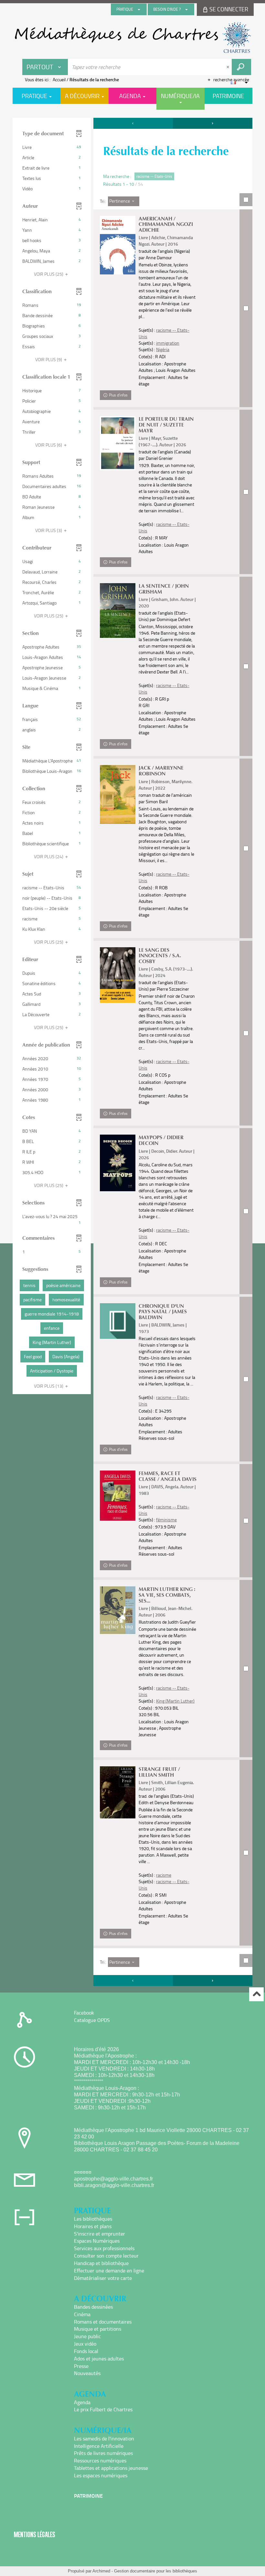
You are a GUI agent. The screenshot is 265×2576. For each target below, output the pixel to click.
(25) (49, 274)
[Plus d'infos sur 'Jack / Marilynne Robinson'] (118, 794)
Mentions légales (35, 2534)
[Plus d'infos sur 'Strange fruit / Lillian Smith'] (118, 1792)
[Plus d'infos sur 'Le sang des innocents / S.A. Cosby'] (118, 975)
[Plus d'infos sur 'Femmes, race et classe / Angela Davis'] (118, 1496)
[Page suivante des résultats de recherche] (213, 123)
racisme (164, 1875)
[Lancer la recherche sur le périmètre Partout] (241, 67)
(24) (49, 856)
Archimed (101, 2571)
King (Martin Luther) (175, 1701)
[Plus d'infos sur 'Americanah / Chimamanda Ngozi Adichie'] (118, 245)
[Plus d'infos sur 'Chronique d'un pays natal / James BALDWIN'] (118, 1321)
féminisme (166, 1520)
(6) (49, 445)
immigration (168, 343)
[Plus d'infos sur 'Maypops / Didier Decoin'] (118, 1163)
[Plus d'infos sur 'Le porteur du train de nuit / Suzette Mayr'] (118, 443)
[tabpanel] (132, 1053)
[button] (52, 147)
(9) (49, 359)
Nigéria (163, 349)
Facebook (84, 2013)
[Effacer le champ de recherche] (228, 67)
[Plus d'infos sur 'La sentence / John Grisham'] (118, 611)
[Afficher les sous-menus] (139, 9)
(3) (49, 530)
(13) (49, 1386)
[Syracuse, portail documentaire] (132, 38)
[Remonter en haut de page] (256, 1994)
